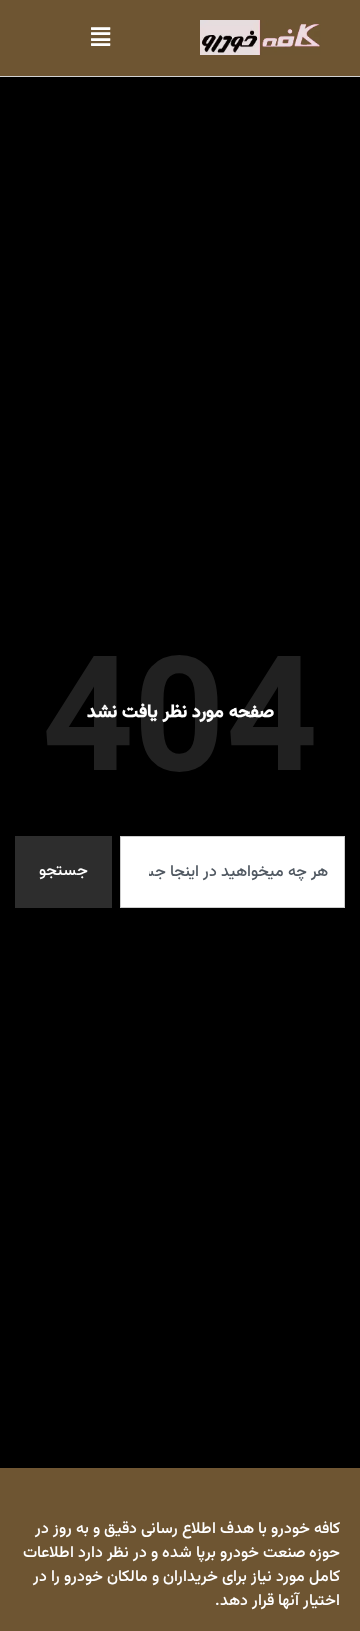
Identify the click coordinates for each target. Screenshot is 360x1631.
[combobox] (232, 872)
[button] (100, 37)
